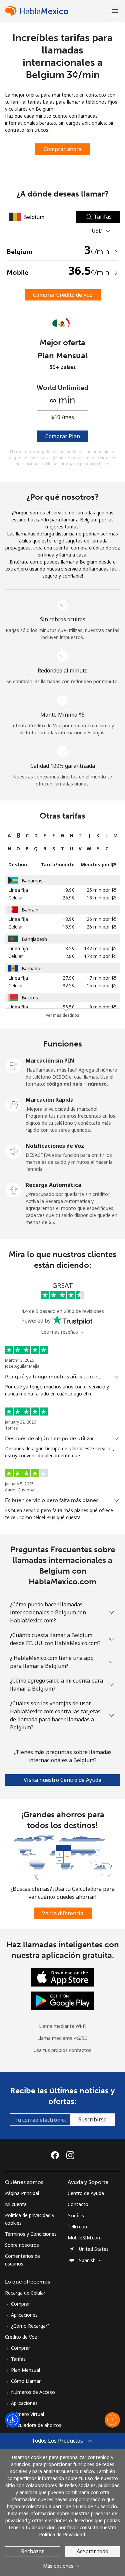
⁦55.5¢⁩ (69, 1007)
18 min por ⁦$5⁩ (102, 898)
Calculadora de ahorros (36, 2425)
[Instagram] (70, 2155)
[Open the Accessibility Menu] (13, 2420)
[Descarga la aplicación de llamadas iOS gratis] (63, 1977)
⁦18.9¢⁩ (69, 919)
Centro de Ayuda (86, 2193)
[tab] (9, 835)
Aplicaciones (24, 2315)
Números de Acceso (33, 2392)
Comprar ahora (63, 149)
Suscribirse (92, 2119)
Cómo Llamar (26, 2381)
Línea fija (18, 890)
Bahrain (30, 910)
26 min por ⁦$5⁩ (102, 919)
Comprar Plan (63, 436)
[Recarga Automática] (14, 1190)
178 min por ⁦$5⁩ (100, 956)
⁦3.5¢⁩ (70, 948)
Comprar (20, 2304)
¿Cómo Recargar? (30, 2326)
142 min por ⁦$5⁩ (100, 948)
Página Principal (22, 2193)
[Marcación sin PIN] (14, 1065)
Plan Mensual (25, 2370)
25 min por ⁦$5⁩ (102, 890)
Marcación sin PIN (50, 1061)
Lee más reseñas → (62, 1332)
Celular (16, 898)
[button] (115, 11)
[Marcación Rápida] (14, 1104)
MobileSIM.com (85, 2238)
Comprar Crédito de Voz (63, 295)
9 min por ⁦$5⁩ (103, 1007)
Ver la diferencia (63, 1913)
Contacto (78, 2204)
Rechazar (32, 2551)
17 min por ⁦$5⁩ (102, 978)
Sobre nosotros (22, 2245)
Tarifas (18, 2359)
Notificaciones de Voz (55, 1146)
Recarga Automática (53, 1185)
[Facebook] (57, 2155)
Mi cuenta (16, 2204)
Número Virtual (27, 2414)
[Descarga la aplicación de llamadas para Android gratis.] (63, 2000)
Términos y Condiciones (31, 2234)
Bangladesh (34, 939)
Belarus (30, 998)
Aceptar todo (92, 2551)
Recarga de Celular (25, 2293)
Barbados (32, 968)
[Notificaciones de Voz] (14, 1150)
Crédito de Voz (21, 2337)
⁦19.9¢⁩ (69, 890)
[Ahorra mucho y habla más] (62, 1857)
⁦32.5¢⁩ (69, 986)
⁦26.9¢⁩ (69, 898)
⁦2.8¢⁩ (70, 956)
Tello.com (78, 2227)
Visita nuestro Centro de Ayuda (62, 1780)
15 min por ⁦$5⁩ (102, 986)
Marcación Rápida (50, 1100)
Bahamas (32, 881)
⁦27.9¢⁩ (69, 978)
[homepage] (57, 11)
